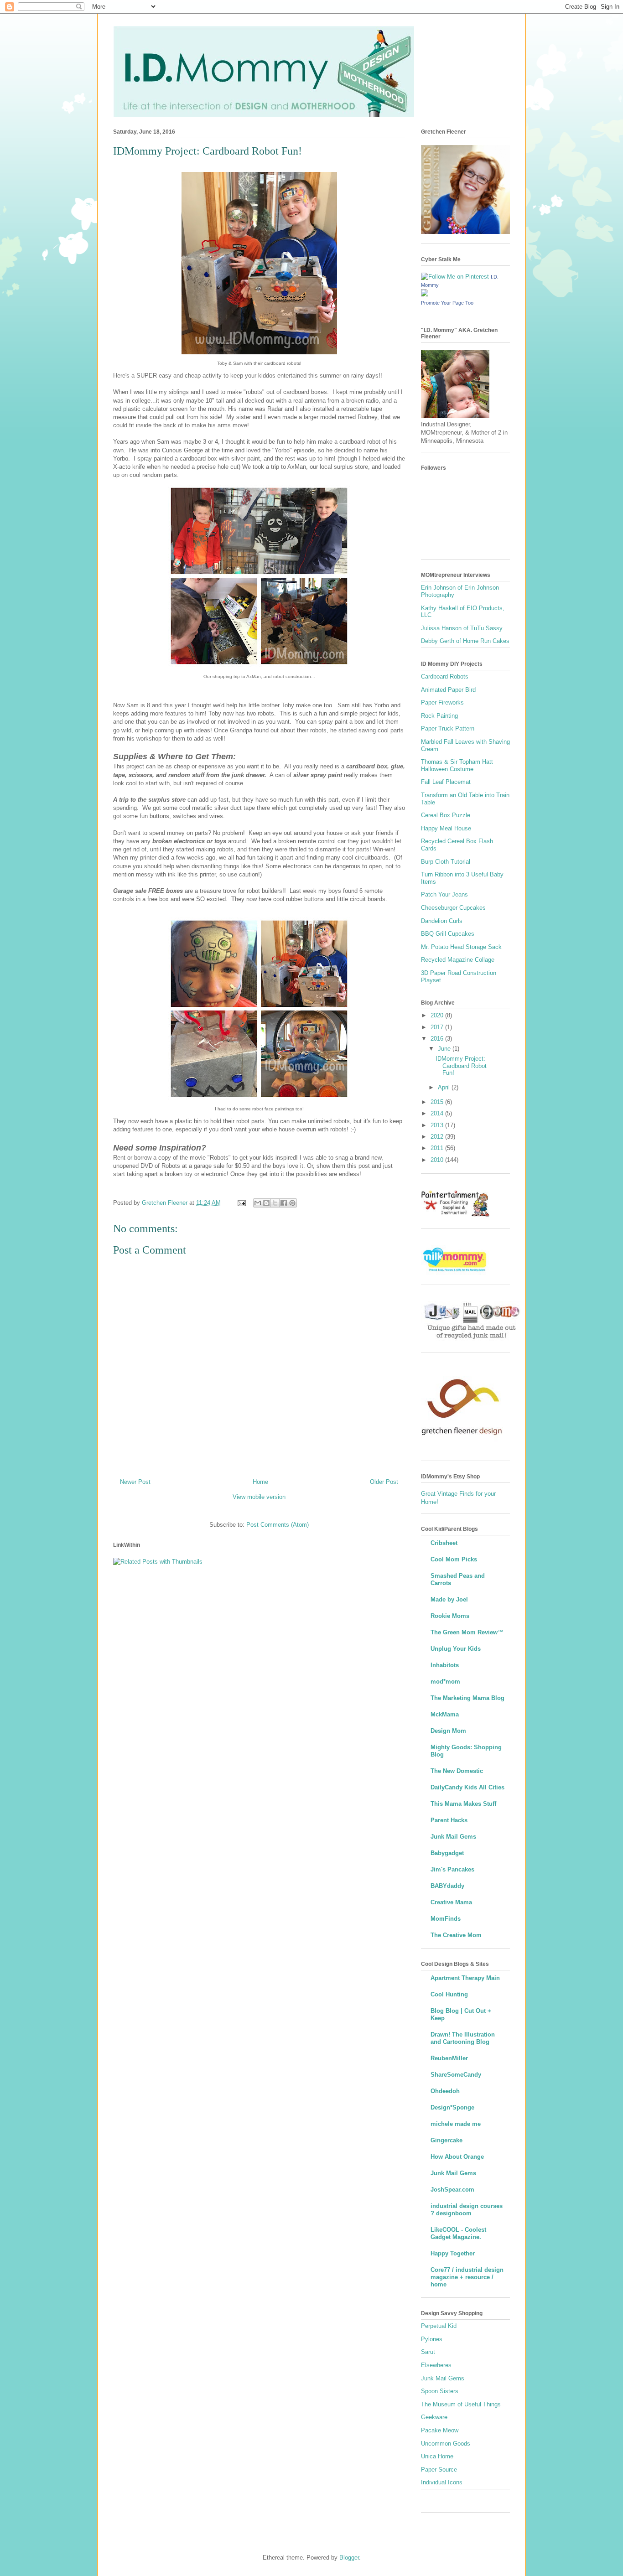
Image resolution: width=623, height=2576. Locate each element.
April (445, 1087)
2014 (438, 1113)
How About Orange (457, 2157)
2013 (438, 1125)
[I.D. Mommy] (425, 294)
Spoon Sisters (440, 2391)
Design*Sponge (452, 2107)
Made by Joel (449, 1599)
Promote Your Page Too (447, 303)
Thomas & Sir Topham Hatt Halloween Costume (457, 765)
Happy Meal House (446, 828)
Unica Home (437, 2456)
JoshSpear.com (452, 2190)
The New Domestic (457, 1771)
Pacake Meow (440, 2430)
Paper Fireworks (442, 702)
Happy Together (453, 2253)
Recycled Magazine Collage (458, 960)
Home (260, 1482)
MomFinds (446, 1919)
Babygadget (447, 1853)
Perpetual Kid (439, 2326)
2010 (438, 1160)
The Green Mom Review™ (467, 1632)
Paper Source (439, 2470)
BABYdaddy (447, 1886)
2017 (438, 1027)
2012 (438, 1137)
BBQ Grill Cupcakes (448, 934)
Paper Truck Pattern (448, 728)
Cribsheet (444, 1543)
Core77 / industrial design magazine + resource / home (467, 2277)
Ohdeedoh (445, 2091)
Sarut (428, 2352)
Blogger (349, 2558)
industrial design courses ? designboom (467, 2210)
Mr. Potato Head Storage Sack (461, 947)
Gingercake (446, 2140)
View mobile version (259, 1497)
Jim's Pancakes (452, 1869)
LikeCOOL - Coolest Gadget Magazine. (458, 2233)
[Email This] (258, 1203)
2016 (438, 1039)
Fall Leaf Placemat (446, 782)
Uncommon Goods (446, 2444)
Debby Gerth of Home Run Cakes (465, 641)
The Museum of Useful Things (461, 2404)
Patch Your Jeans (444, 894)
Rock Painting (439, 716)
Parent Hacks (449, 1820)
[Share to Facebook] (284, 1203)
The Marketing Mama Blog (467, 1698)
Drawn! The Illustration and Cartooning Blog (463, 2038)
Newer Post (135, 1482)
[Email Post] (241, 1203)
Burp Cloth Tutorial (446, 862)
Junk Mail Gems (453, 1837)
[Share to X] (275, 1203)
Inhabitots (445, 1665)
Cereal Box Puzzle (446, 815)
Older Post (384, 1482)
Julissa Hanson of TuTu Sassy (462, 628)
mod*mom (445, 1682)
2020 (438, 1015)
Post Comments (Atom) (278, 1525)
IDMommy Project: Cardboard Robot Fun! (461, 1066)
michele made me (456, 2124)
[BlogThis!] (266, 1203)
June (445, 1049)
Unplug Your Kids (456, 1649)
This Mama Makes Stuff (463, 1804)
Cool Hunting (449, 1994)
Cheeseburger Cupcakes (453, 908)
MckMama (445, 1714)
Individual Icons (442, 2482)
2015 (438, 1102)
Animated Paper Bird (448, 690)
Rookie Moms (450, 1616)
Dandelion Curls (442, 921)
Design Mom (448, 1731)
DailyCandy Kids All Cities (467, 1787)
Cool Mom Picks (454, 1559)
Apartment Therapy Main (465, 1978)
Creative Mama (451, 1902)
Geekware (434, 2417)
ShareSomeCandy (456, 2075)
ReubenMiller (449, 2058)
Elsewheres (436, 2365)
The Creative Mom (456, 1935)
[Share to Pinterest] (292, 1203)
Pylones (432, 2339)
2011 (438, 1148)
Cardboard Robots (445, 676)
